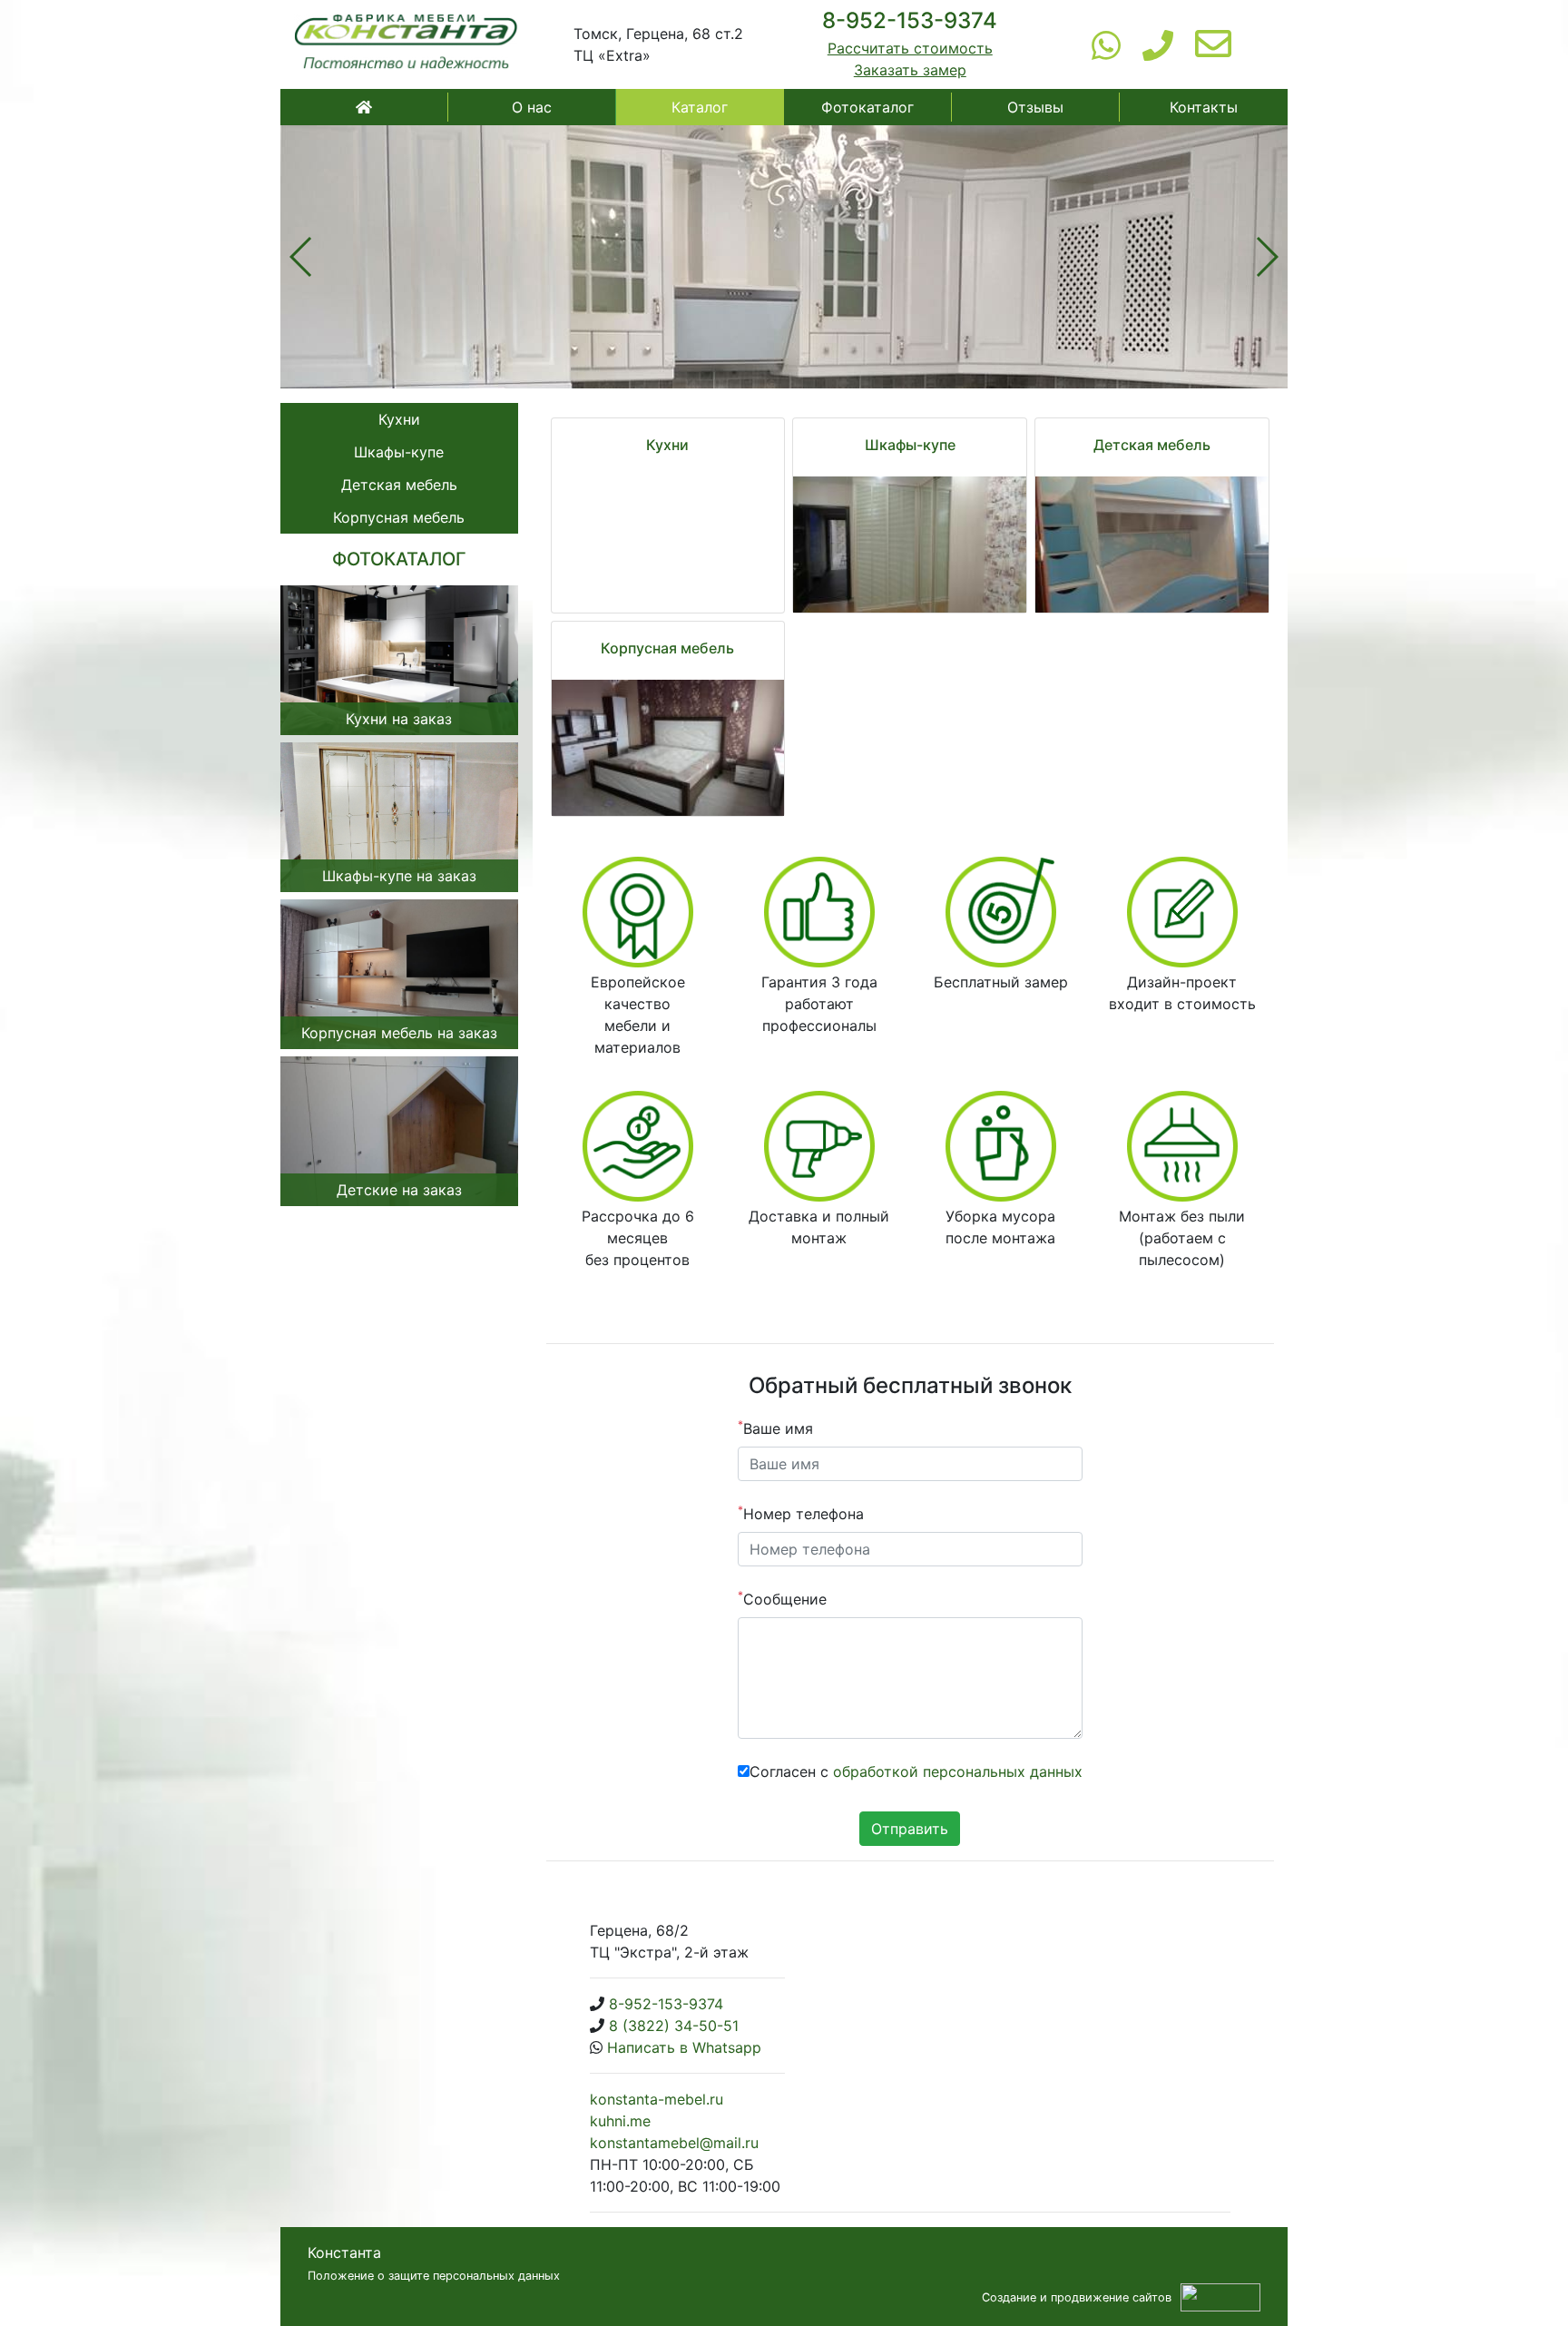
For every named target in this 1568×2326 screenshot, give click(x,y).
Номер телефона (801, 1513)
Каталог (700, 107)
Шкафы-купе (399, 452)
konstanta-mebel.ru (657, 2099)
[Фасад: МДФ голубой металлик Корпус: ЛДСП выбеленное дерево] (1152, 545)
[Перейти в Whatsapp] (1106, 44)
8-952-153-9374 (910, 20)
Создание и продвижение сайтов (1077, 2297)
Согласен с (916, 1771)
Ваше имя (775, 1428)
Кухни (399, 419)
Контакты (1204, 107)
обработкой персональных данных (958, 1771)
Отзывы (1035, 107)
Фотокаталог (867, 107)
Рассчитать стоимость (910, 48)
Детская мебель (399, 485)
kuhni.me (620, 2121)
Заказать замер (910, 70)
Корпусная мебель (399, 517)
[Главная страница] (407, 44)
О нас (532, 107)
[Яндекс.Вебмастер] (1220, 2296)
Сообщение (782, 1598)
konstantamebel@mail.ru (674, 2143)
